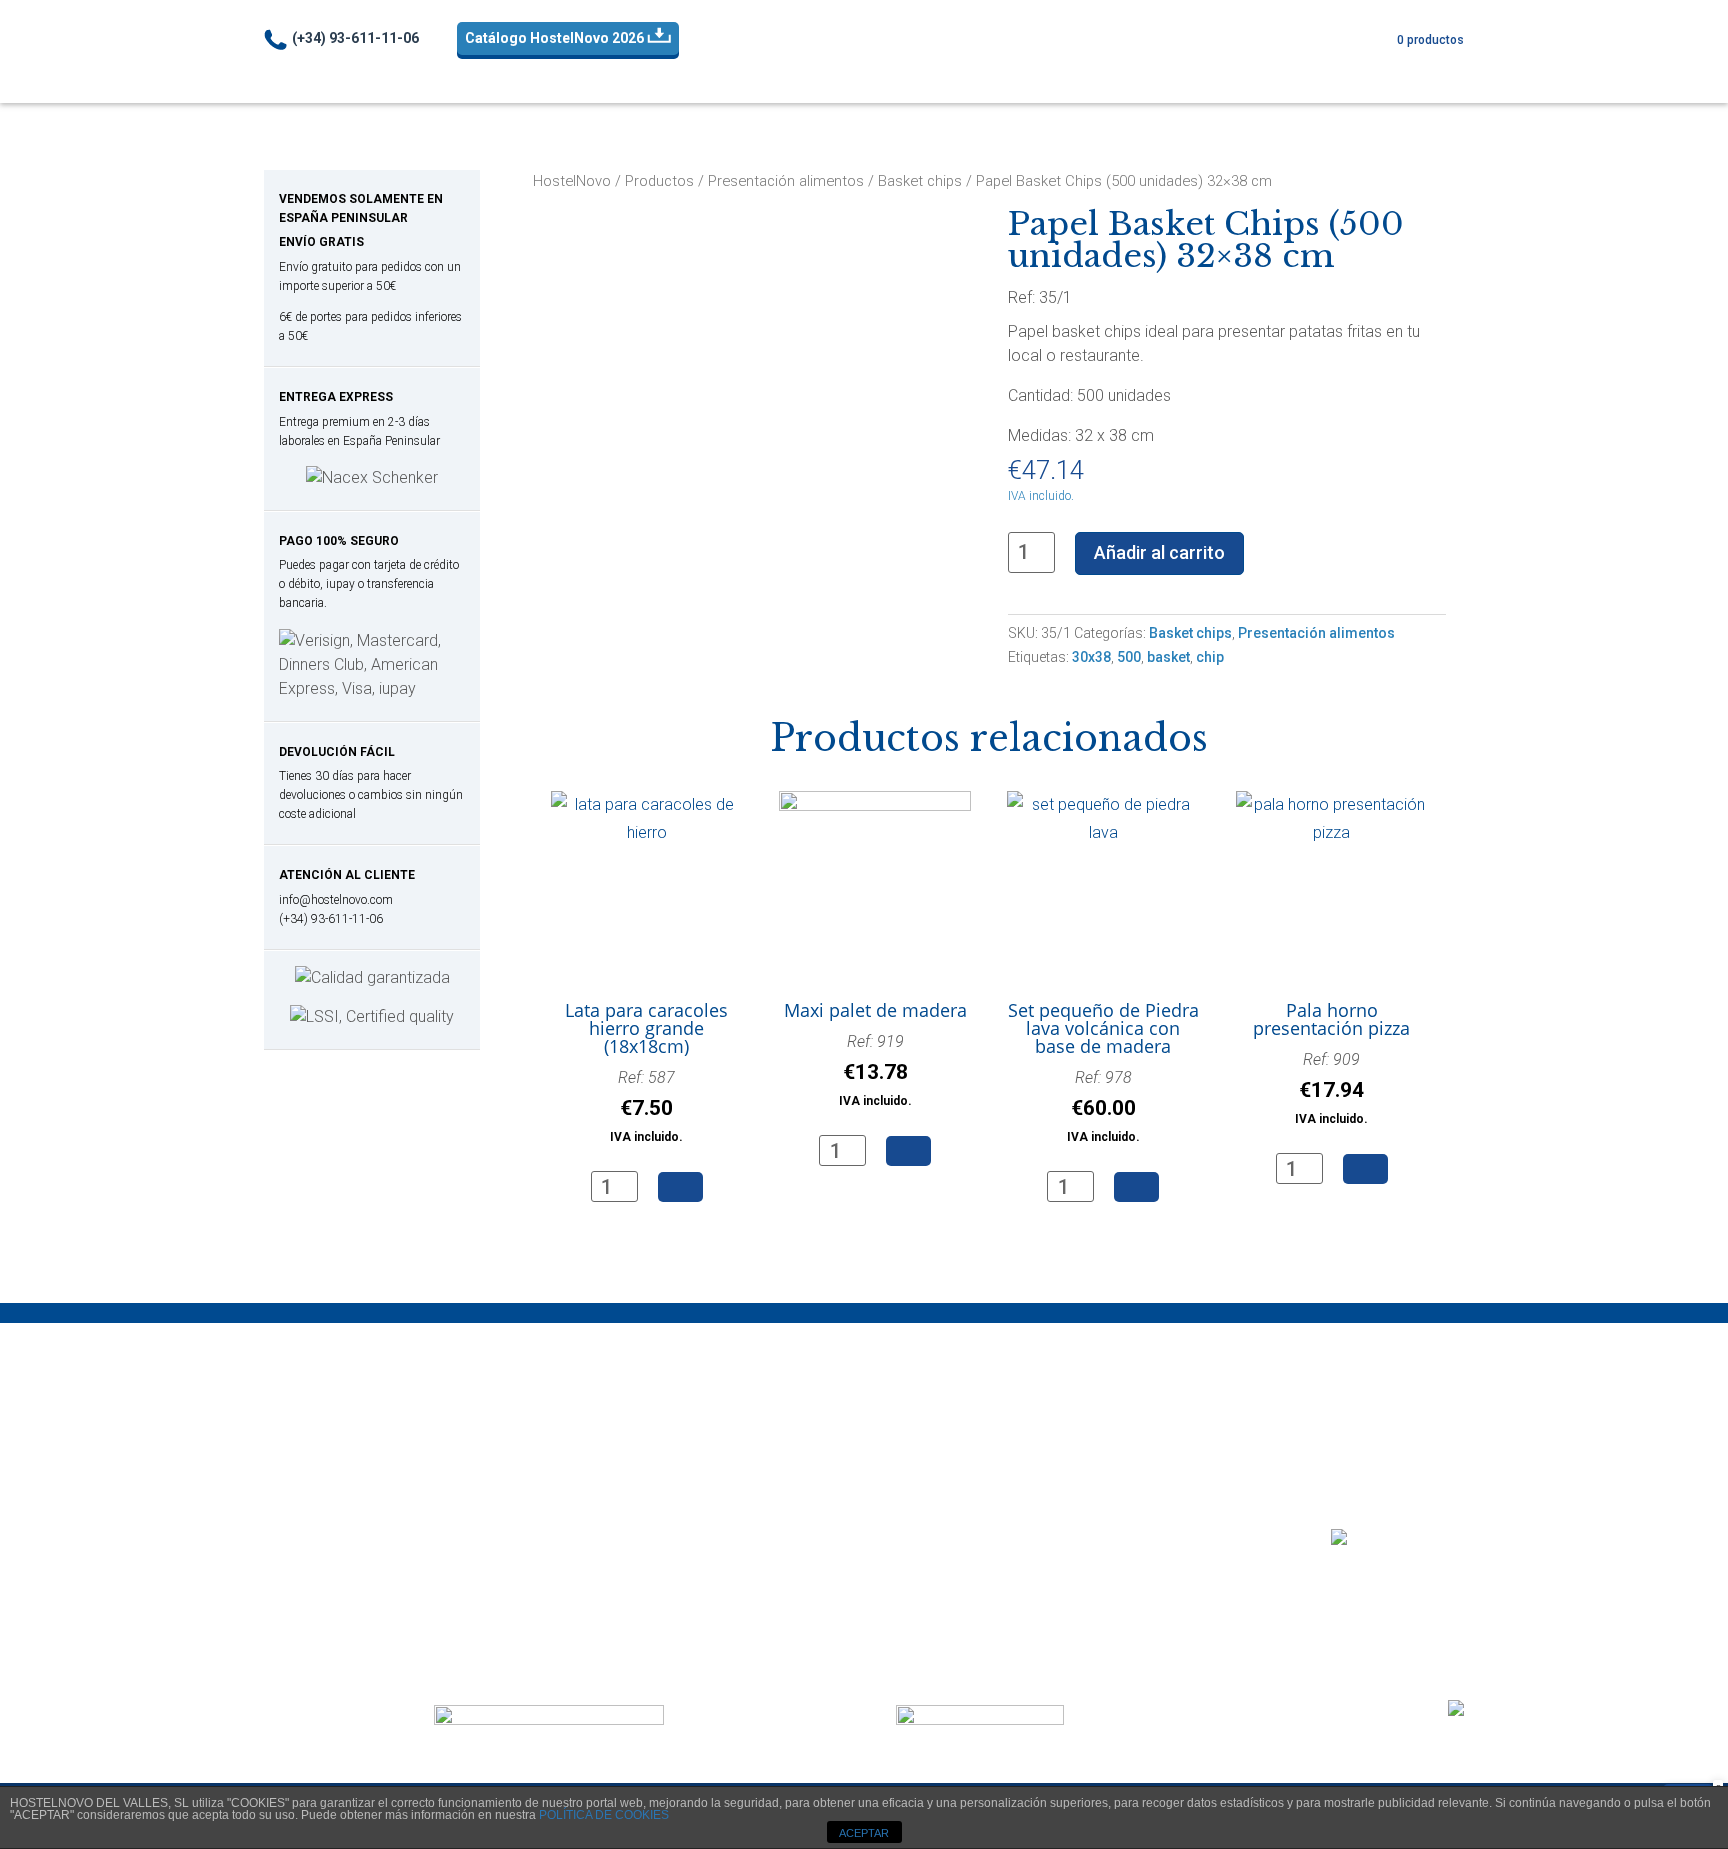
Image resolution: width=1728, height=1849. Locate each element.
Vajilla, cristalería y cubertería (374, 1627)
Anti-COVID (693, 68)
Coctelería (1139, 68)
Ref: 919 (875, 1070)
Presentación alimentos (786, 181)
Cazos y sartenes (334, 1459)
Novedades (1386, 68)
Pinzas (296, 1507)
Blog (1440, 1589)
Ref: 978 (1103, 1106)
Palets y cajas (639, 1459)
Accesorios (630, 1531)
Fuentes (934, 1483)
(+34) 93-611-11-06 (355, 38)
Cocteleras (628, 1555)
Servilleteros (316, 1603)
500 (1129, 657)
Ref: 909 (1331, 1088)
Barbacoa (308, 1435)
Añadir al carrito (1159, 552)
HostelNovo (572, 181)
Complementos (327, 1579)
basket (1168, 657)
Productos (659, 181)
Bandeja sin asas (965, 1459)
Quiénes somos (1277, 1589)
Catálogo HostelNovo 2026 (556, 38)
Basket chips (920, 181)
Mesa (881, 68)
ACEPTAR (864, 1833)
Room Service (956, 1507)
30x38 (1091, 657)
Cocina (795, 68)
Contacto (1378, 1589)
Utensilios (623, 1603)
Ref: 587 (646, 1106)
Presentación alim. (1003, 68)
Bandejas (1246, 68)
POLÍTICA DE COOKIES (604, 1815)
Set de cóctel (637, 1579)
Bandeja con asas (969, 1435)
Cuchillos (304, 1483)
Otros (609, 1483)
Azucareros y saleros (347, 1555)
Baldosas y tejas (648, 1435)
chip (1210, 657)
